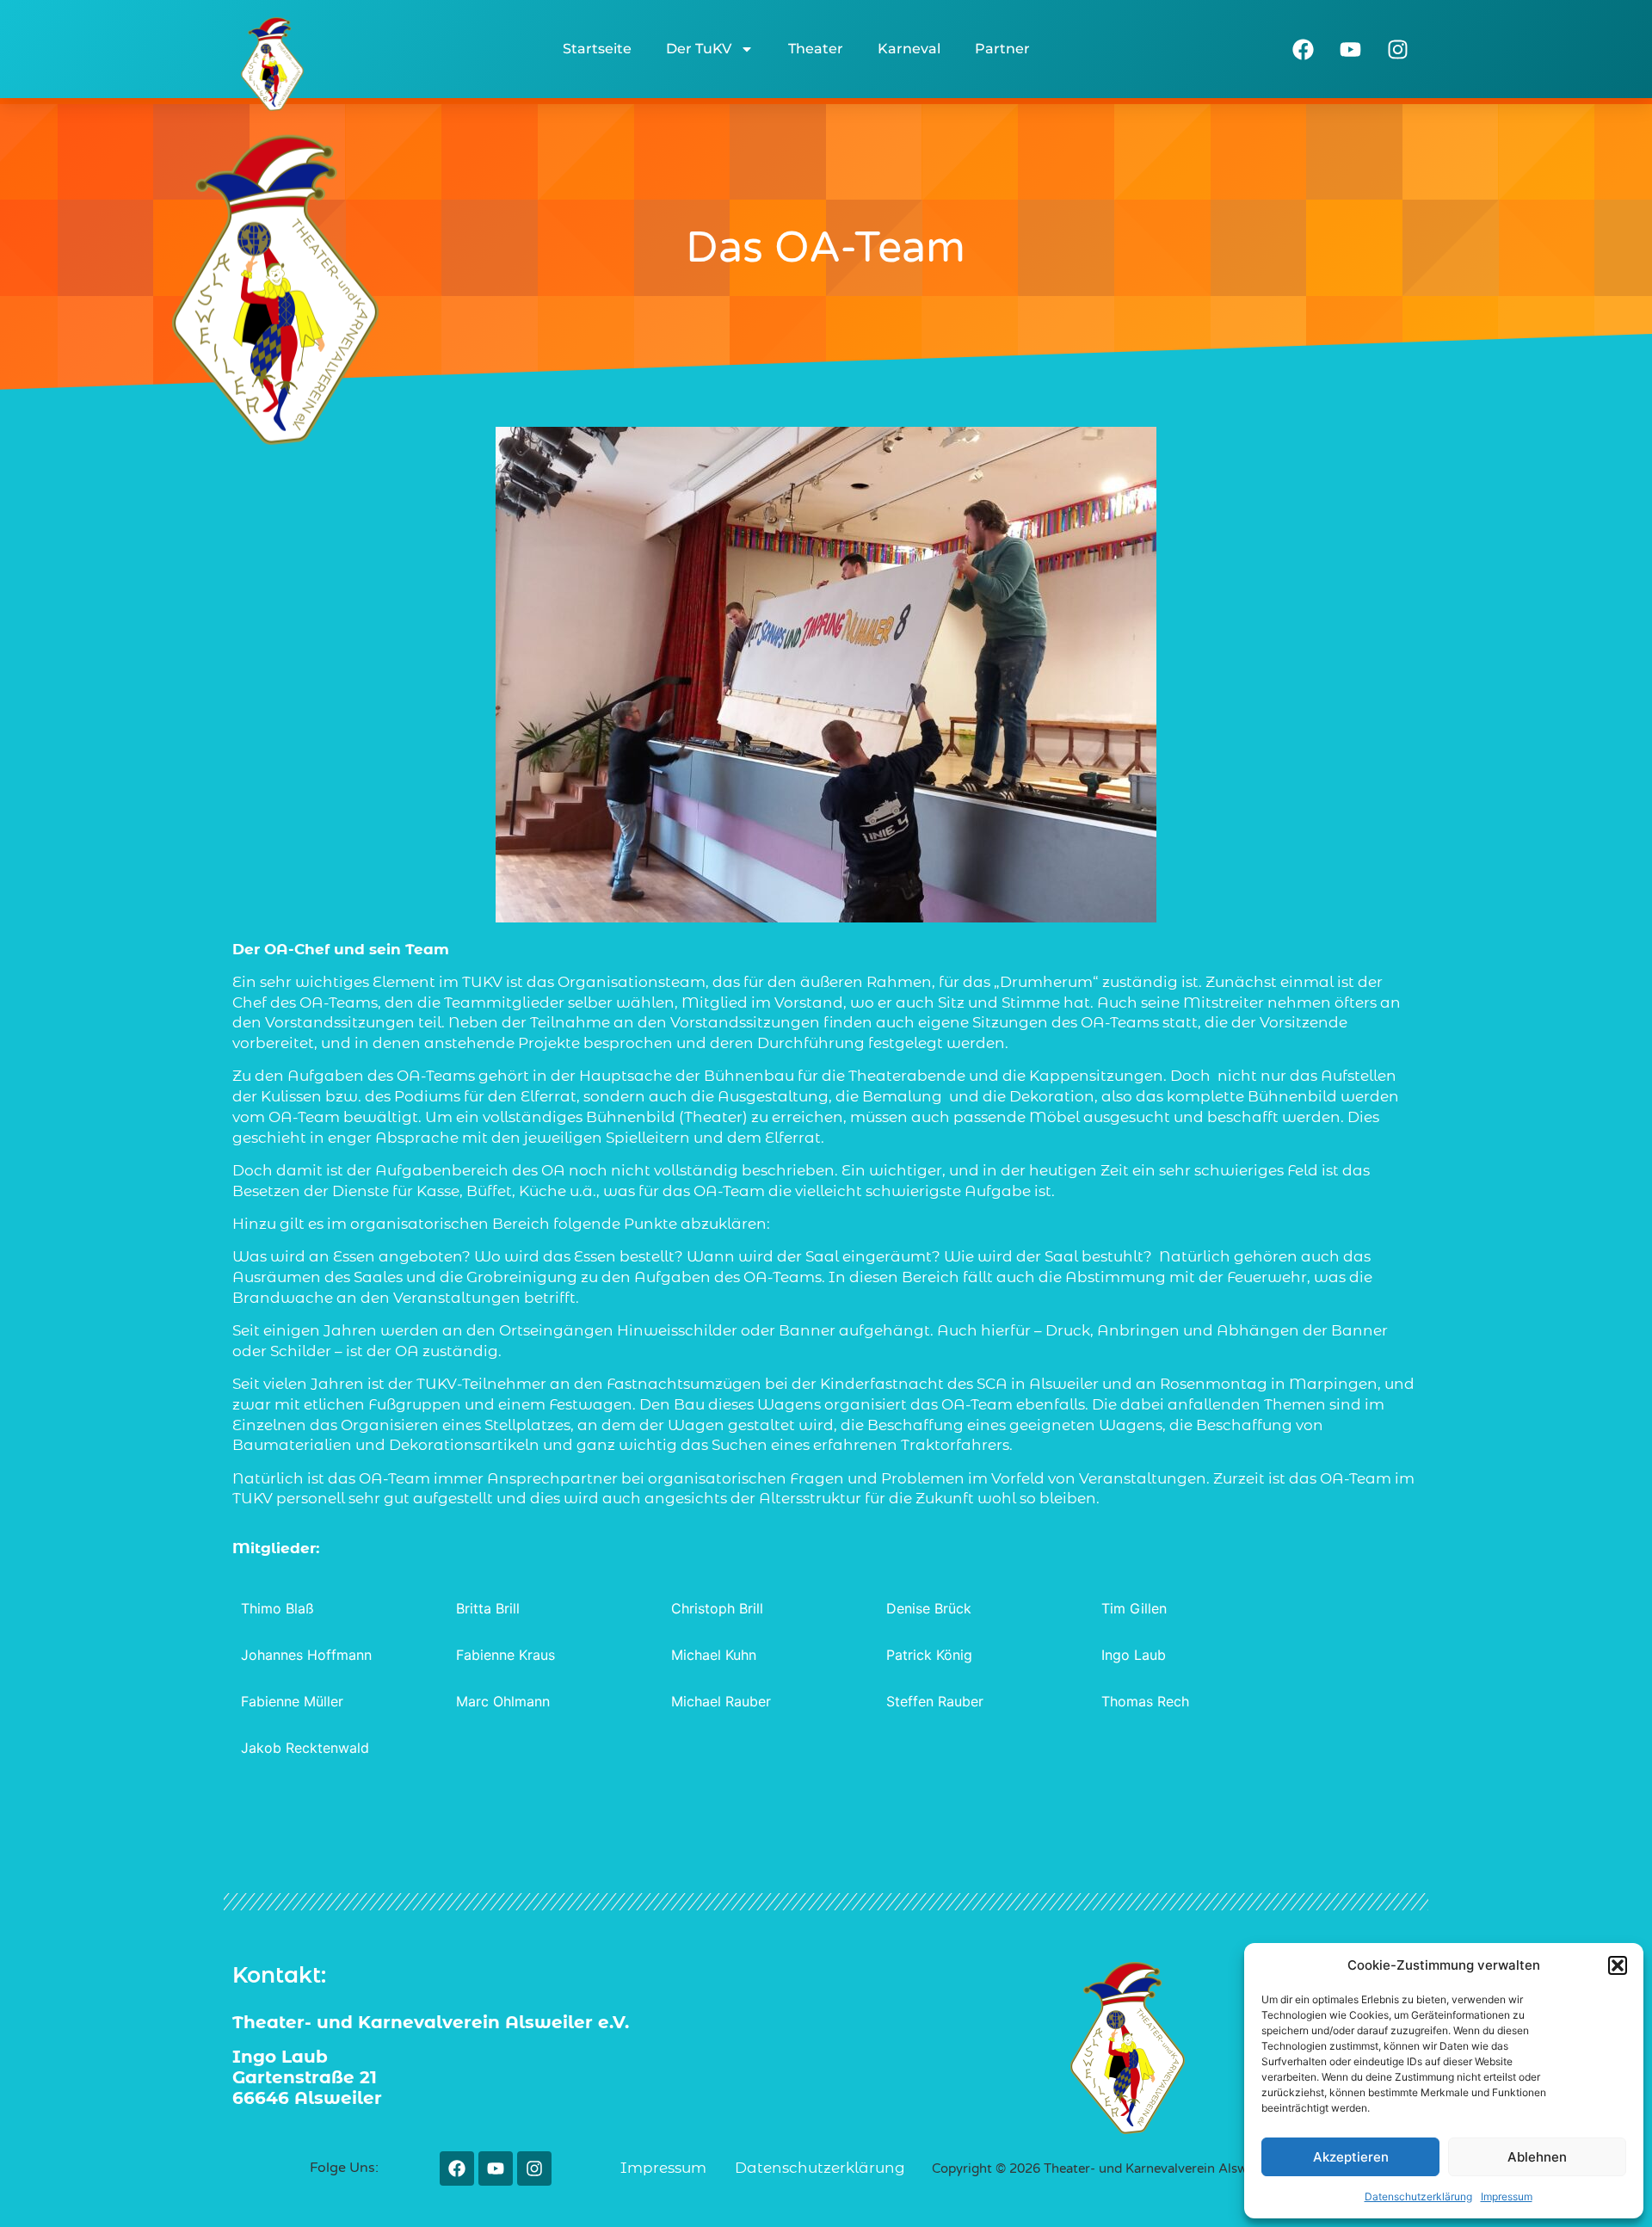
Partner (1002, 49)
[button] (1618, 1965)
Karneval (909, 49)
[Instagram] (1398, 49)
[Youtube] (1351, 49)
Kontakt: (279, 1975)
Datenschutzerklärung (1418, 2196)
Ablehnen (1537, 2157)
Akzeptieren (1351, 2157)
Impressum (1507, 2196)
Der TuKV (699, 49)
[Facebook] (1304, 49)
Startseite (597, 49)
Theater (816, 49)
